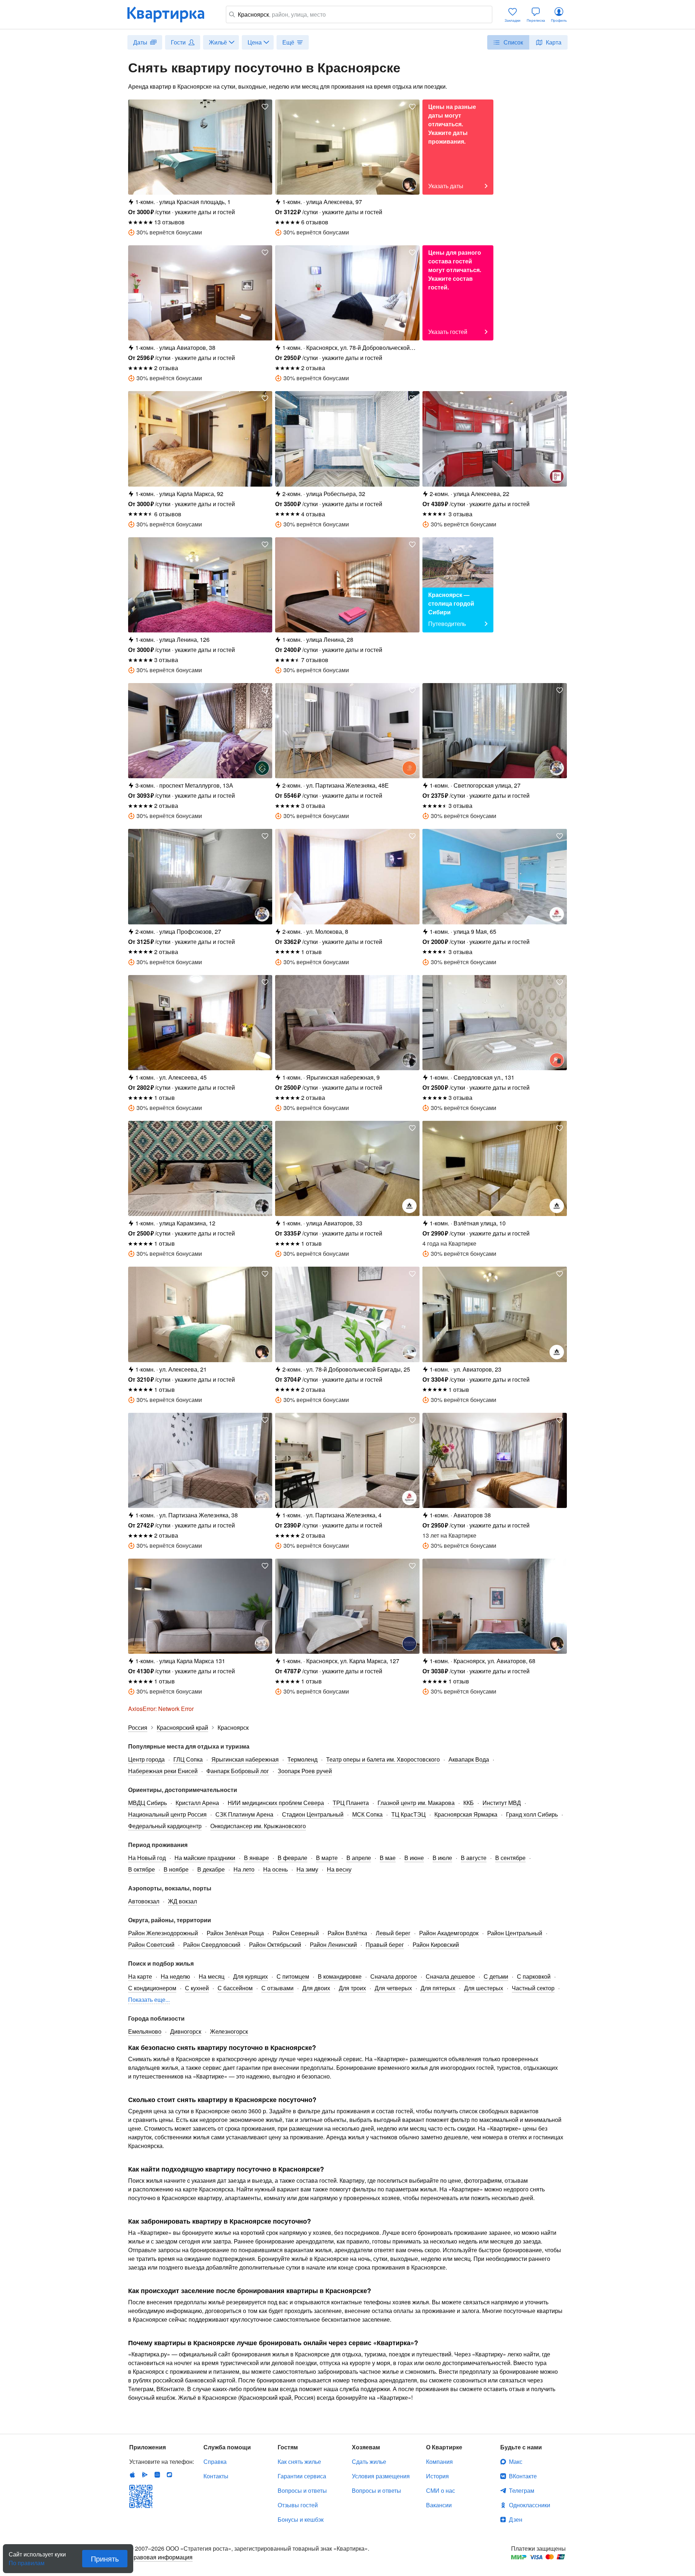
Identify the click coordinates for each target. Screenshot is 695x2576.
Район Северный (296, 1933)
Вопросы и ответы (302, 2490)
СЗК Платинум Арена (244, 1814)
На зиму (307, 1869)
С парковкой (534, 1976)
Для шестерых (484, 1988)
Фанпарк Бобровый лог (238, 1771)
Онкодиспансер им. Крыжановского (258, 1826)
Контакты (216, 2476)
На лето (244, 1869)
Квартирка (171, 14)
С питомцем (293, 1976)
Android (145, 2475)
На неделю (175, 1976)
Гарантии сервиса (302, 2476)
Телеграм (522, 2490)
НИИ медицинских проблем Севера (276, 1803)
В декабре (211, 1869)
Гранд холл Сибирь (532, 1814)
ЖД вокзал (182, 1901)
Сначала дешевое (450, 1976)
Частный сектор (533, 1988)
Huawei (157, 2475)
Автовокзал (144, 1901)
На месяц (212, 1976)
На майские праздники (205, 1858)
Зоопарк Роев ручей (305, 1771)
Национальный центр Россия (167, 1814)
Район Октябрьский (275, 1944)
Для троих (352, 1988)
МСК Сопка (367, 1814)
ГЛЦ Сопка (188, 1759)
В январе (256, 1858)
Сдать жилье (369, 2461)
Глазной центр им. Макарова (416, 1803)
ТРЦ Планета (351, 1803)
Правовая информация (161, 2557)
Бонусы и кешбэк (301, 2519)
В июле (442, 1858)
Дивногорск (186, 2031)
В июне (414, 1858)
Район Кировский (436, 1944)
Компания (439, 2461)
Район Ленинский (333, 1944)
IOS (132, 2475)
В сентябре (510, 1858)
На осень (275, 1869)
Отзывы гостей (298, 2505)
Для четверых (393, 1988)
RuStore (169, 2475)
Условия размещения (381, 2476)
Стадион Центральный (313, 1814)
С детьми (496, 1976)
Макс (516, 2461)
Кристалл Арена (197, 1803)
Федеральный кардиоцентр (165, 1826)
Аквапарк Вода (469, 1759)
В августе (474, 1858)
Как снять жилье (299, 2461)
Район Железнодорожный (163, 1933)
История (437, 2476)
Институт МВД (502, 1803)
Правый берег (385, 1944)
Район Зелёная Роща (235, 1933)
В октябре (142, 1869)
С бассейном (235, 1988)
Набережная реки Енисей (163, 1771)
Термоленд (302, 1759)
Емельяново (145, 2031)
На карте (140, 1976)
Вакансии (439, 2505)
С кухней (197, 1988)
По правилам (27, 2560)
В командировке (340, 1976)
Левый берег (393, 1933)
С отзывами (277, 1988)
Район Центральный (515, 1933)
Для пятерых (438, 1988)
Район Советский (151, 1944)
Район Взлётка (347, 1933)
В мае (388, 1858)
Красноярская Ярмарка (466, 1814)
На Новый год (147, 1858)
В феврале (292, 1858)
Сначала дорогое (394, 1976)
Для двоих (316, 1988)
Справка (215, 2461)
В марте (327, 1858)
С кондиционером (152, 1988)
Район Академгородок (449, 1933)
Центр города (146, 1759)
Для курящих (250, 1976)
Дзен (516, 2519)
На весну (339, 1869)
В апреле (359, 1858)
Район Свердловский (212, 1944)
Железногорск (229, 2031)
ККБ (469, 1803)
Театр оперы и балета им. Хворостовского (383, 1759)
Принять (105, 2558)
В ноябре (176, 1869)
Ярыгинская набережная (245, 1759)
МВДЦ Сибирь (148, 1803)
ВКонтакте (523, 2476)
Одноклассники (530, 2505)
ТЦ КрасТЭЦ (408, 1814)
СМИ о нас (441, 2490)
